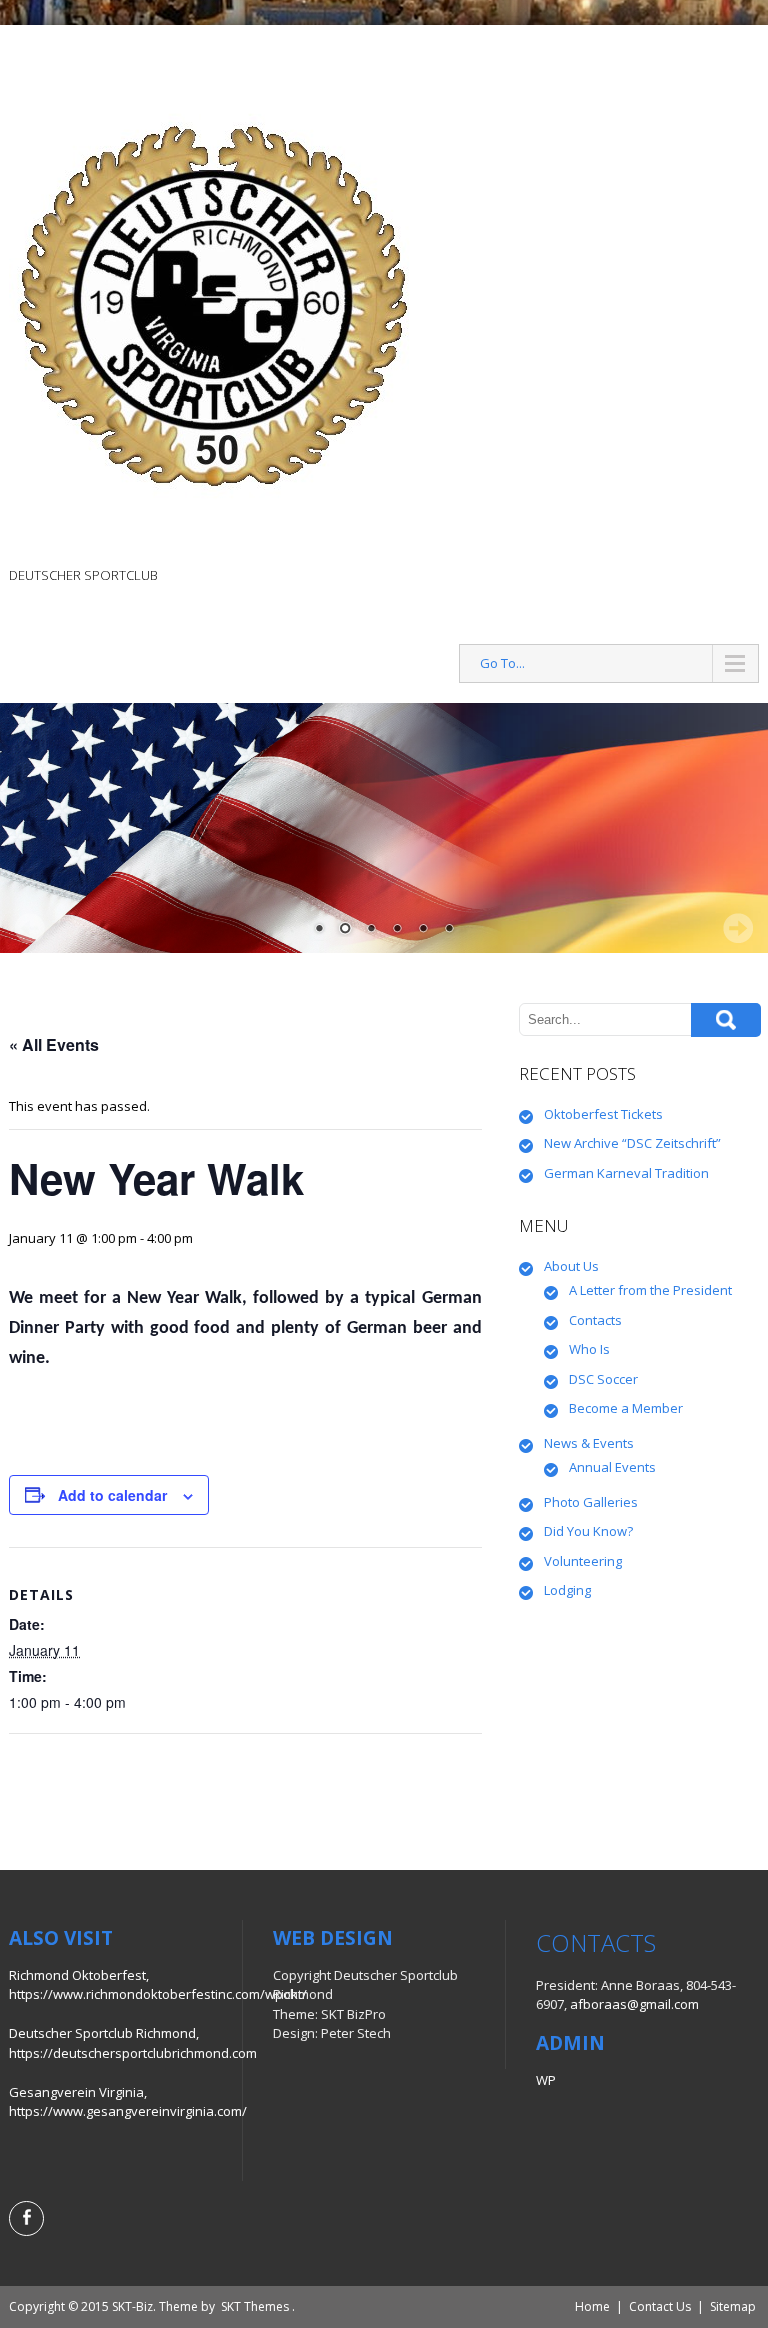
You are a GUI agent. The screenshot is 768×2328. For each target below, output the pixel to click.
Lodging (567, 1590)
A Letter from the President (650, 1290)
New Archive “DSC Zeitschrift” (632, 1143)
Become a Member (626, 1408)
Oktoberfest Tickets (603, 1114)
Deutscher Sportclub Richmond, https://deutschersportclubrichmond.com (133, 2043)
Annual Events (612, 1467)
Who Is (589, 1349)
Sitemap (733, 2306)
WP (546, 2080)
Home (592, 2306)
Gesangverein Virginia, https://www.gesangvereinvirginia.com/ (128, 2102)
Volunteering (583, 1561)
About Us (571, 1266)
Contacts (595, 1320)
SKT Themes (255, 2306)
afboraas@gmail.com (634, 2004)
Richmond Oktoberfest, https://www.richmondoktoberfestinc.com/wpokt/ (158, 1985)
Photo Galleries (591, 1502)
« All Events (54, 1044)
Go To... (502, 663)
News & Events (589, 1443)
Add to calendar (112, 1495)
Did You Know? (588, 1531)
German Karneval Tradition (626, 1173)
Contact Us (660, 2306)
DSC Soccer (603, 1379)
